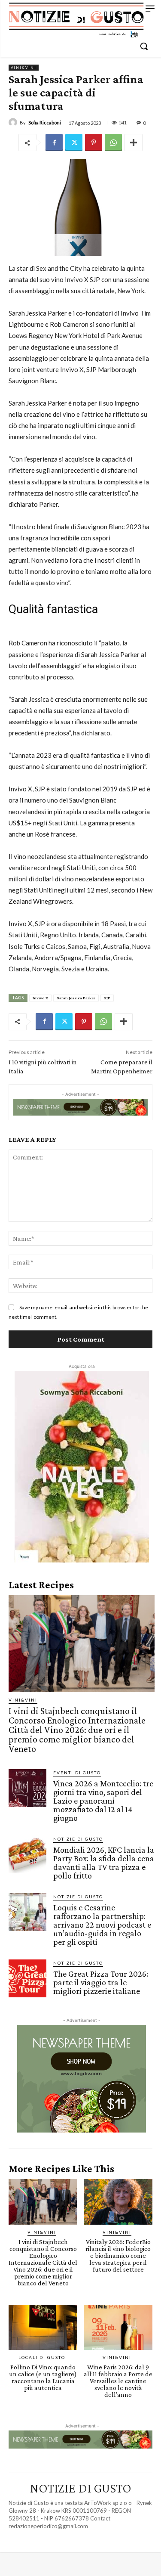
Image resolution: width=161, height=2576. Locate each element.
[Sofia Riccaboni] (14, 122)
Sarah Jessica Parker (76, 998)
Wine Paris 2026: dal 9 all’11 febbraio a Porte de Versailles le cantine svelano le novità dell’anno (118, 2381)
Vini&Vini (24, 68)
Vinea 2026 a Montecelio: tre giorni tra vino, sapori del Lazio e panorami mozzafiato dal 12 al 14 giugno (103, 1801)
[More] (134, 143)
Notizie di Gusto (78, 1839)
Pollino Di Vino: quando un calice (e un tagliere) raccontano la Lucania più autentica (43, 2377)
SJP (107, 998)
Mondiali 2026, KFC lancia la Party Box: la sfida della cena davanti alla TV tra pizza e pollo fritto (104, 1863)
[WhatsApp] (113, 143)
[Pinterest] (94, 143)
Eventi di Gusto (77, 1773)
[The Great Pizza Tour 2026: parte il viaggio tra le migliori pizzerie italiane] (27, 1978)
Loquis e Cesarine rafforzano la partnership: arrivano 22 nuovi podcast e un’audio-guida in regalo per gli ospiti (102, 1925)
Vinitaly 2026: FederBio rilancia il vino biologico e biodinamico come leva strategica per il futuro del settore (118, 2255)
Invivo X (40, 998)
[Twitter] (74, 143)
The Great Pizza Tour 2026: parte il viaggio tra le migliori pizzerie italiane (101, 1982)
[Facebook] (54, 143)
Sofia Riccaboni (45, 122)
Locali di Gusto (42, 2357)
